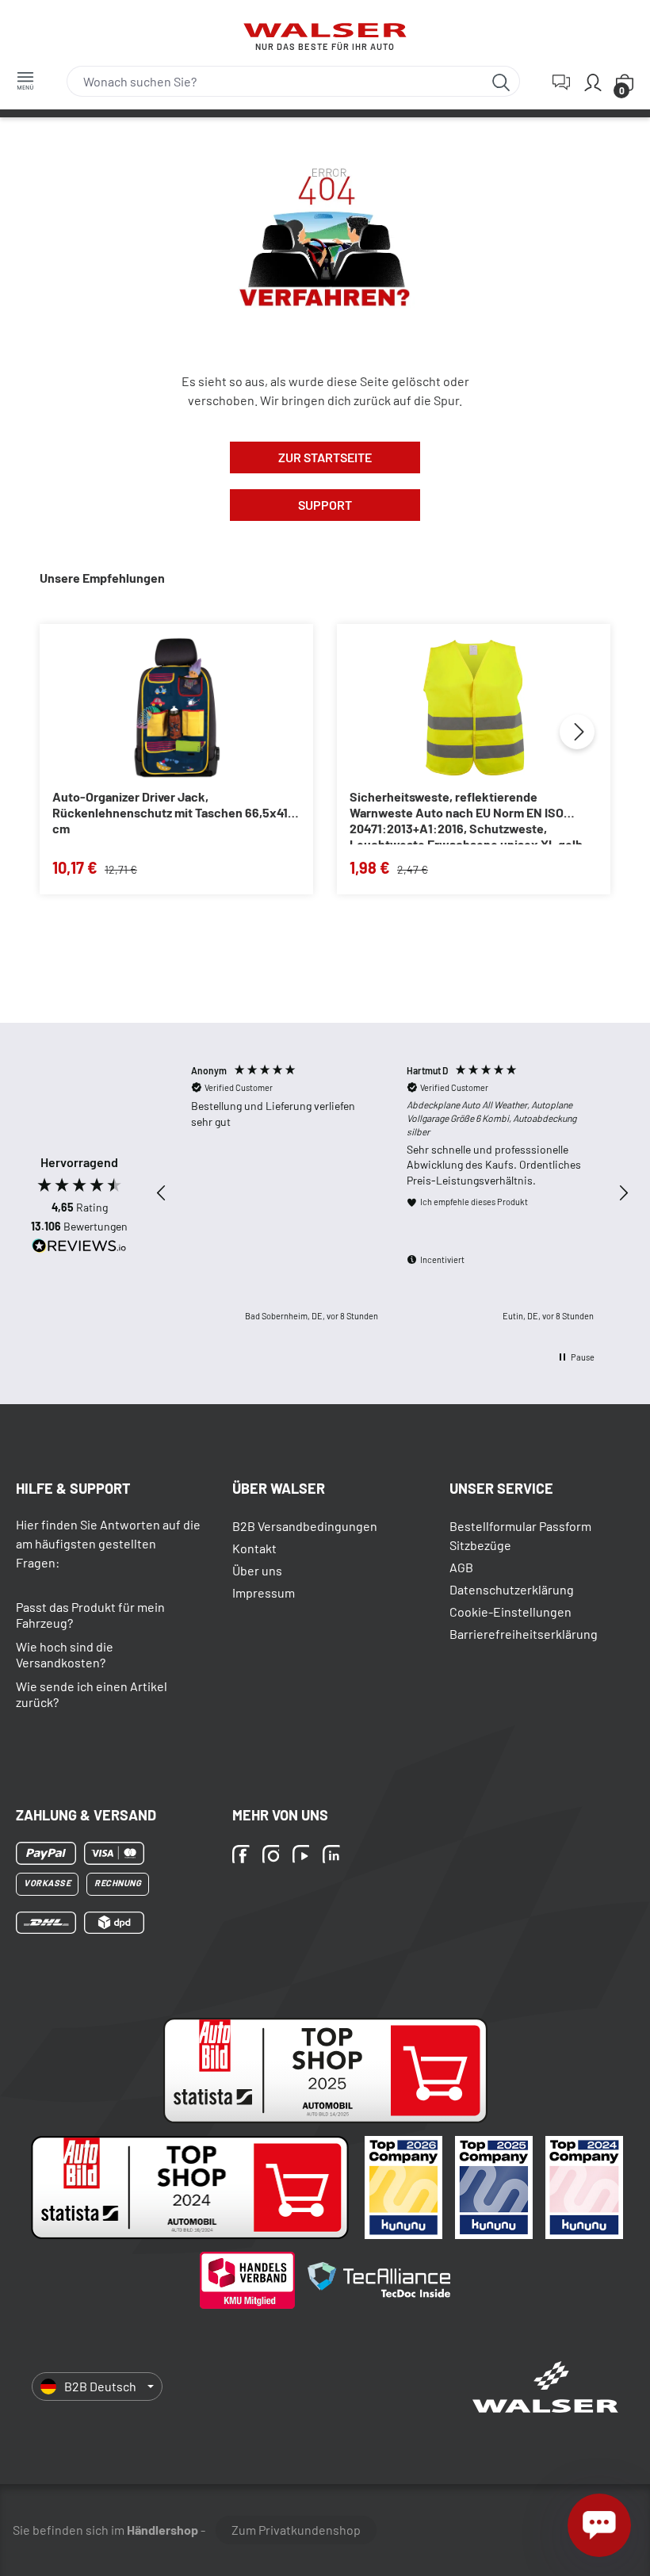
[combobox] (275, 81)
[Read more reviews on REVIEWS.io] (79, 1248)
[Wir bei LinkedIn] (334, 1855)
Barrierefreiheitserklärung (524, 1634)
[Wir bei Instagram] (273, 1855)
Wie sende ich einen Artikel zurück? (92, 1694)
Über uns (257, 1570)
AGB (461, 1567)
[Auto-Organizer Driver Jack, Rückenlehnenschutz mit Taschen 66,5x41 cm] (176, 708)
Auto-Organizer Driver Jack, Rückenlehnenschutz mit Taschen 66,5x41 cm (170, 812)
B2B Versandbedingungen (305, 1526)
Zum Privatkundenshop (296, 2530)
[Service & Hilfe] (561, 82)
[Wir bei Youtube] (304, 1855)
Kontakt (254, 1548)
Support (325, 505)
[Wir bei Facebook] (243, 1855)
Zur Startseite (325, 457)
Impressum (264, 1592)
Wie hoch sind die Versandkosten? (65, 1654)
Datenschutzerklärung (512, 1589)
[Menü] (25, 80)
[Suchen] (501, 81)
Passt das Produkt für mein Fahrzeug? (90, 1615)
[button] (162, 1193)
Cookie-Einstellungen (510, 1611)
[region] (392, 1193)
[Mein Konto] (593, 82)
